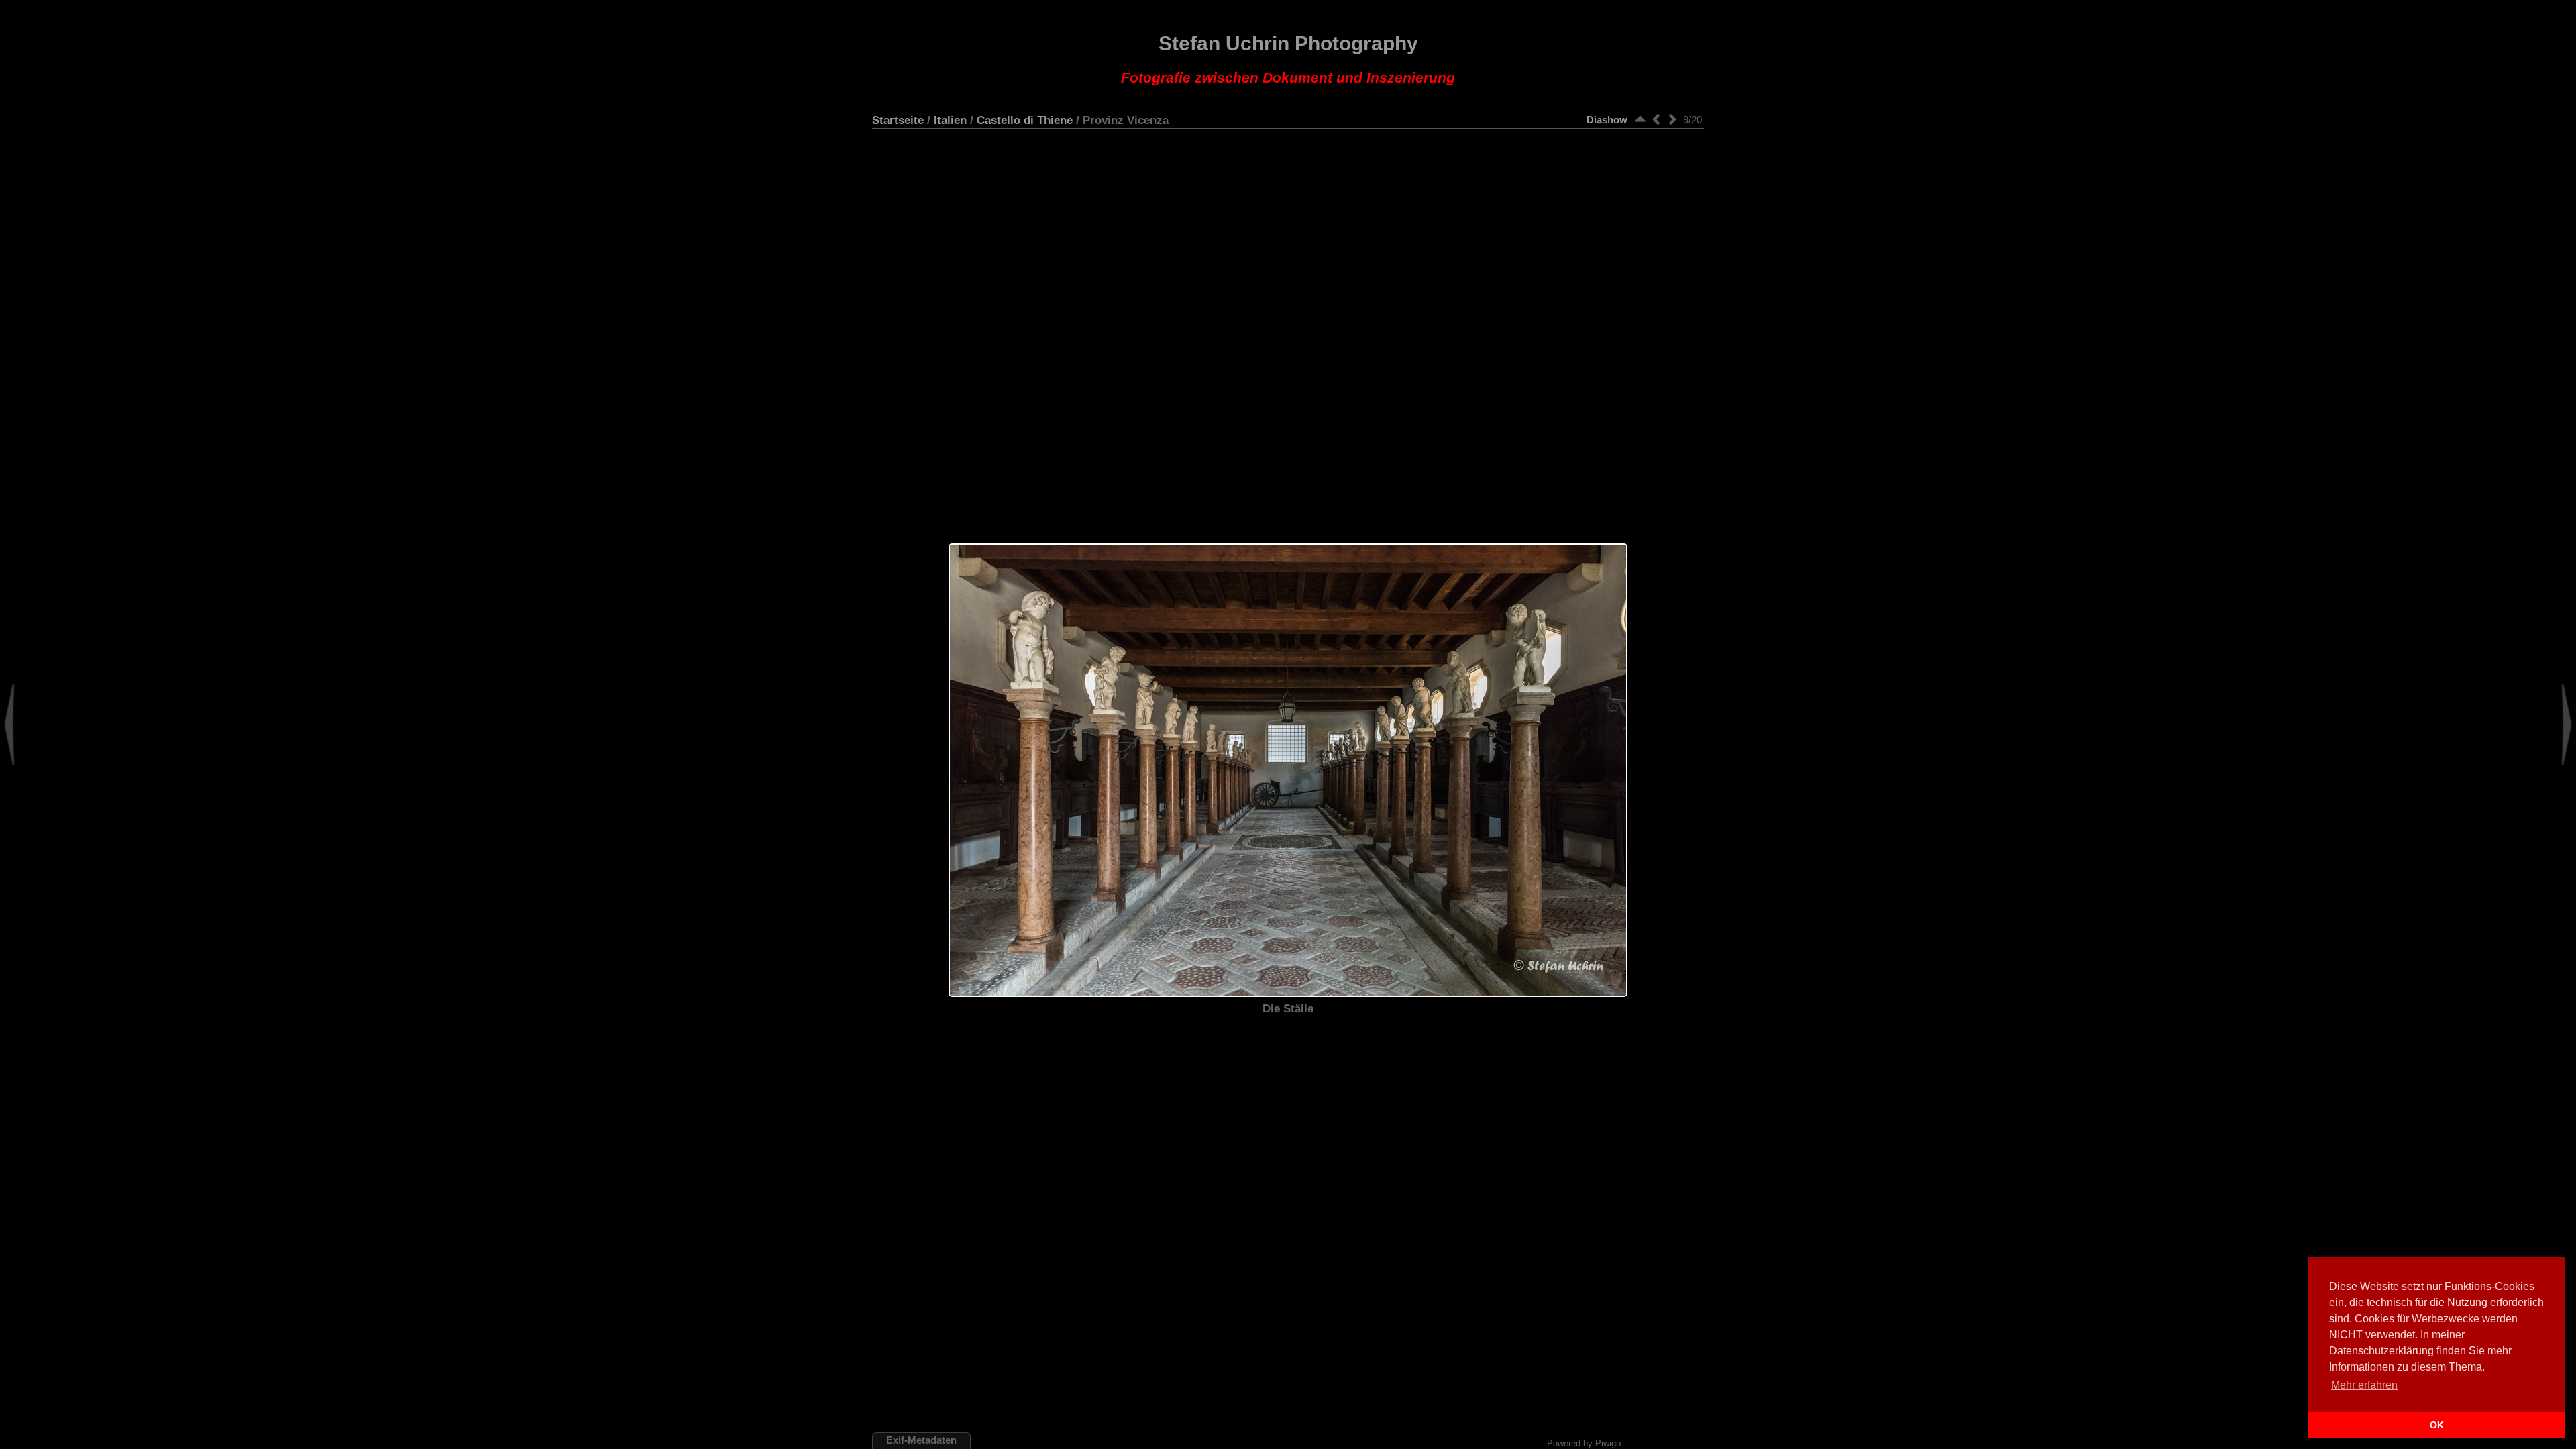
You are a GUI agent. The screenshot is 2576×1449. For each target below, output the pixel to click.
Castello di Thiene (1025, 120)
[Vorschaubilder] (1640, 119)
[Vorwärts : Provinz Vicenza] (1672, 119)
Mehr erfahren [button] (2364, 1385)
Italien (950, 120)
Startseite (898, 120)
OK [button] (2437, 1425)
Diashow (1607, 120)
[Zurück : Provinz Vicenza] (1656, 119)
